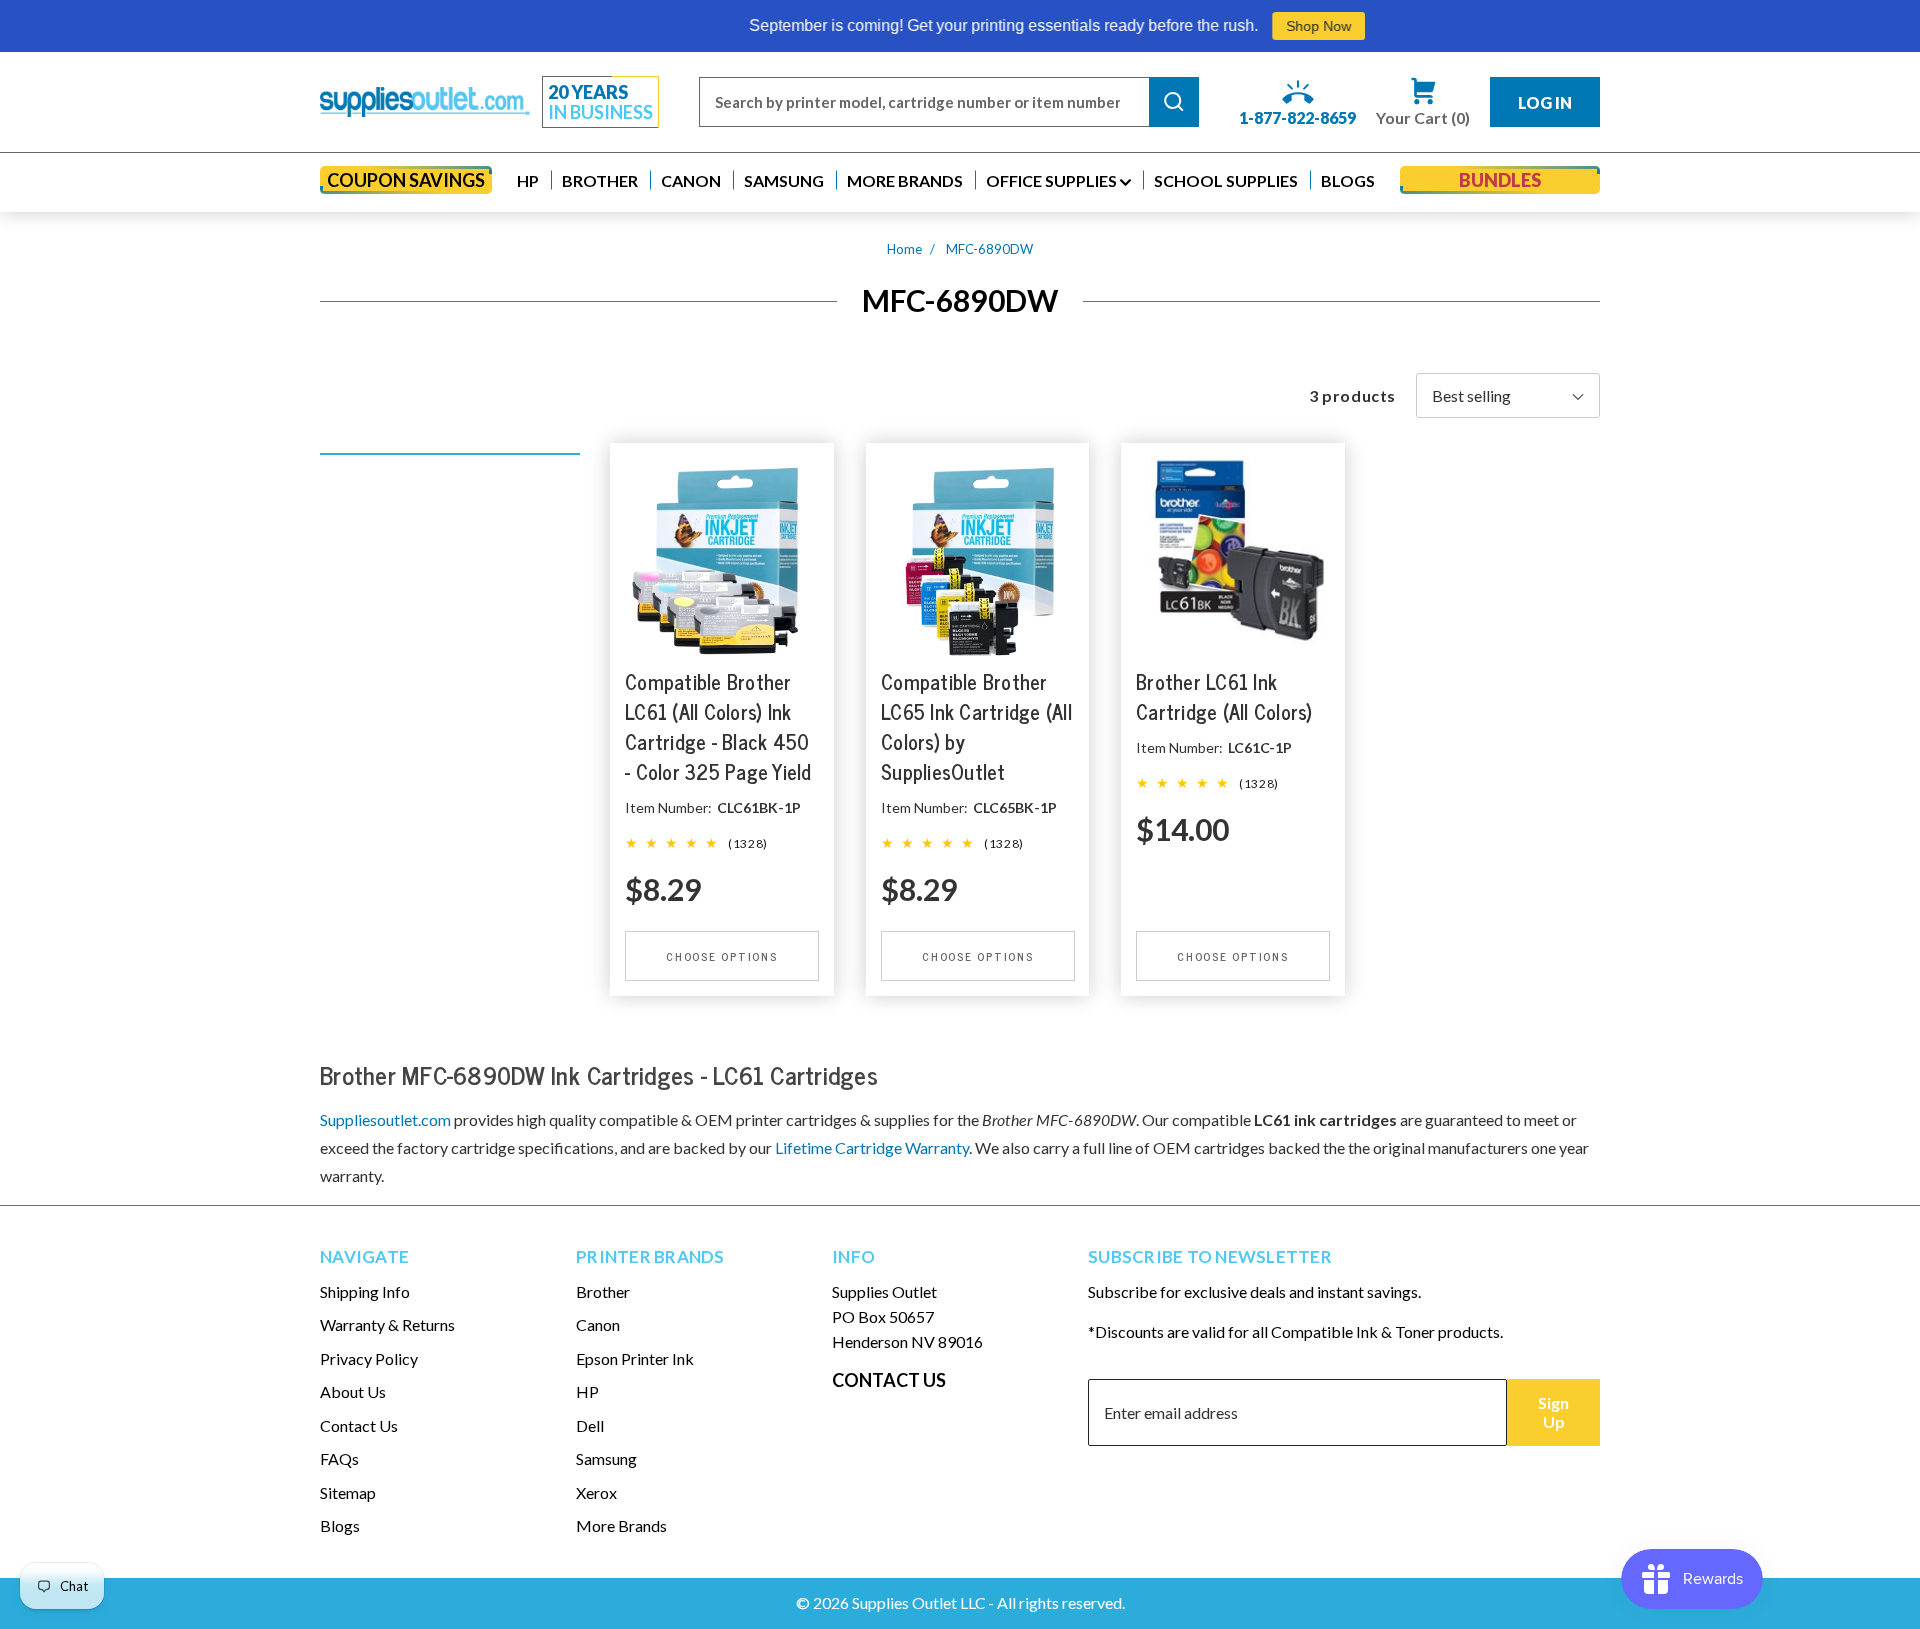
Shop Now (1225, 26)
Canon (598, 1324)
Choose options (722, 956)
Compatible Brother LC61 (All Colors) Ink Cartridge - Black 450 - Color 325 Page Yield (718, 726)
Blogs (340, 1525)
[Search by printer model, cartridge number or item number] (1174, 102)
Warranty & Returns (387, 1324)
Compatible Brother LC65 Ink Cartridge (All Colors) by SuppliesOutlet (976, 726)
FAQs (339, 1458)
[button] (528, 180)
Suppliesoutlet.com (385, 1119)
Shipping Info (365, 1291)
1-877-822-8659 (1297, 117)
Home (904, 249)
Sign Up (1553, 1412)
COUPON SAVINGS (406, 180)
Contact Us (359, 1425)
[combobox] (924, 102)
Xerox (596, 1492)
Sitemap (348, 1492)
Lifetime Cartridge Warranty (872, 1147)
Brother (603, 1291)
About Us (353, 1391)
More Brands (621, 1525)
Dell (590, 1425)
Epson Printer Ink (635, 1358)
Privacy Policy (369, 1358)
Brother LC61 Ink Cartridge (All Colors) (1224, 696)
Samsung (606, 1458)
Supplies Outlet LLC (919, 1602)
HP (587, 1391)
